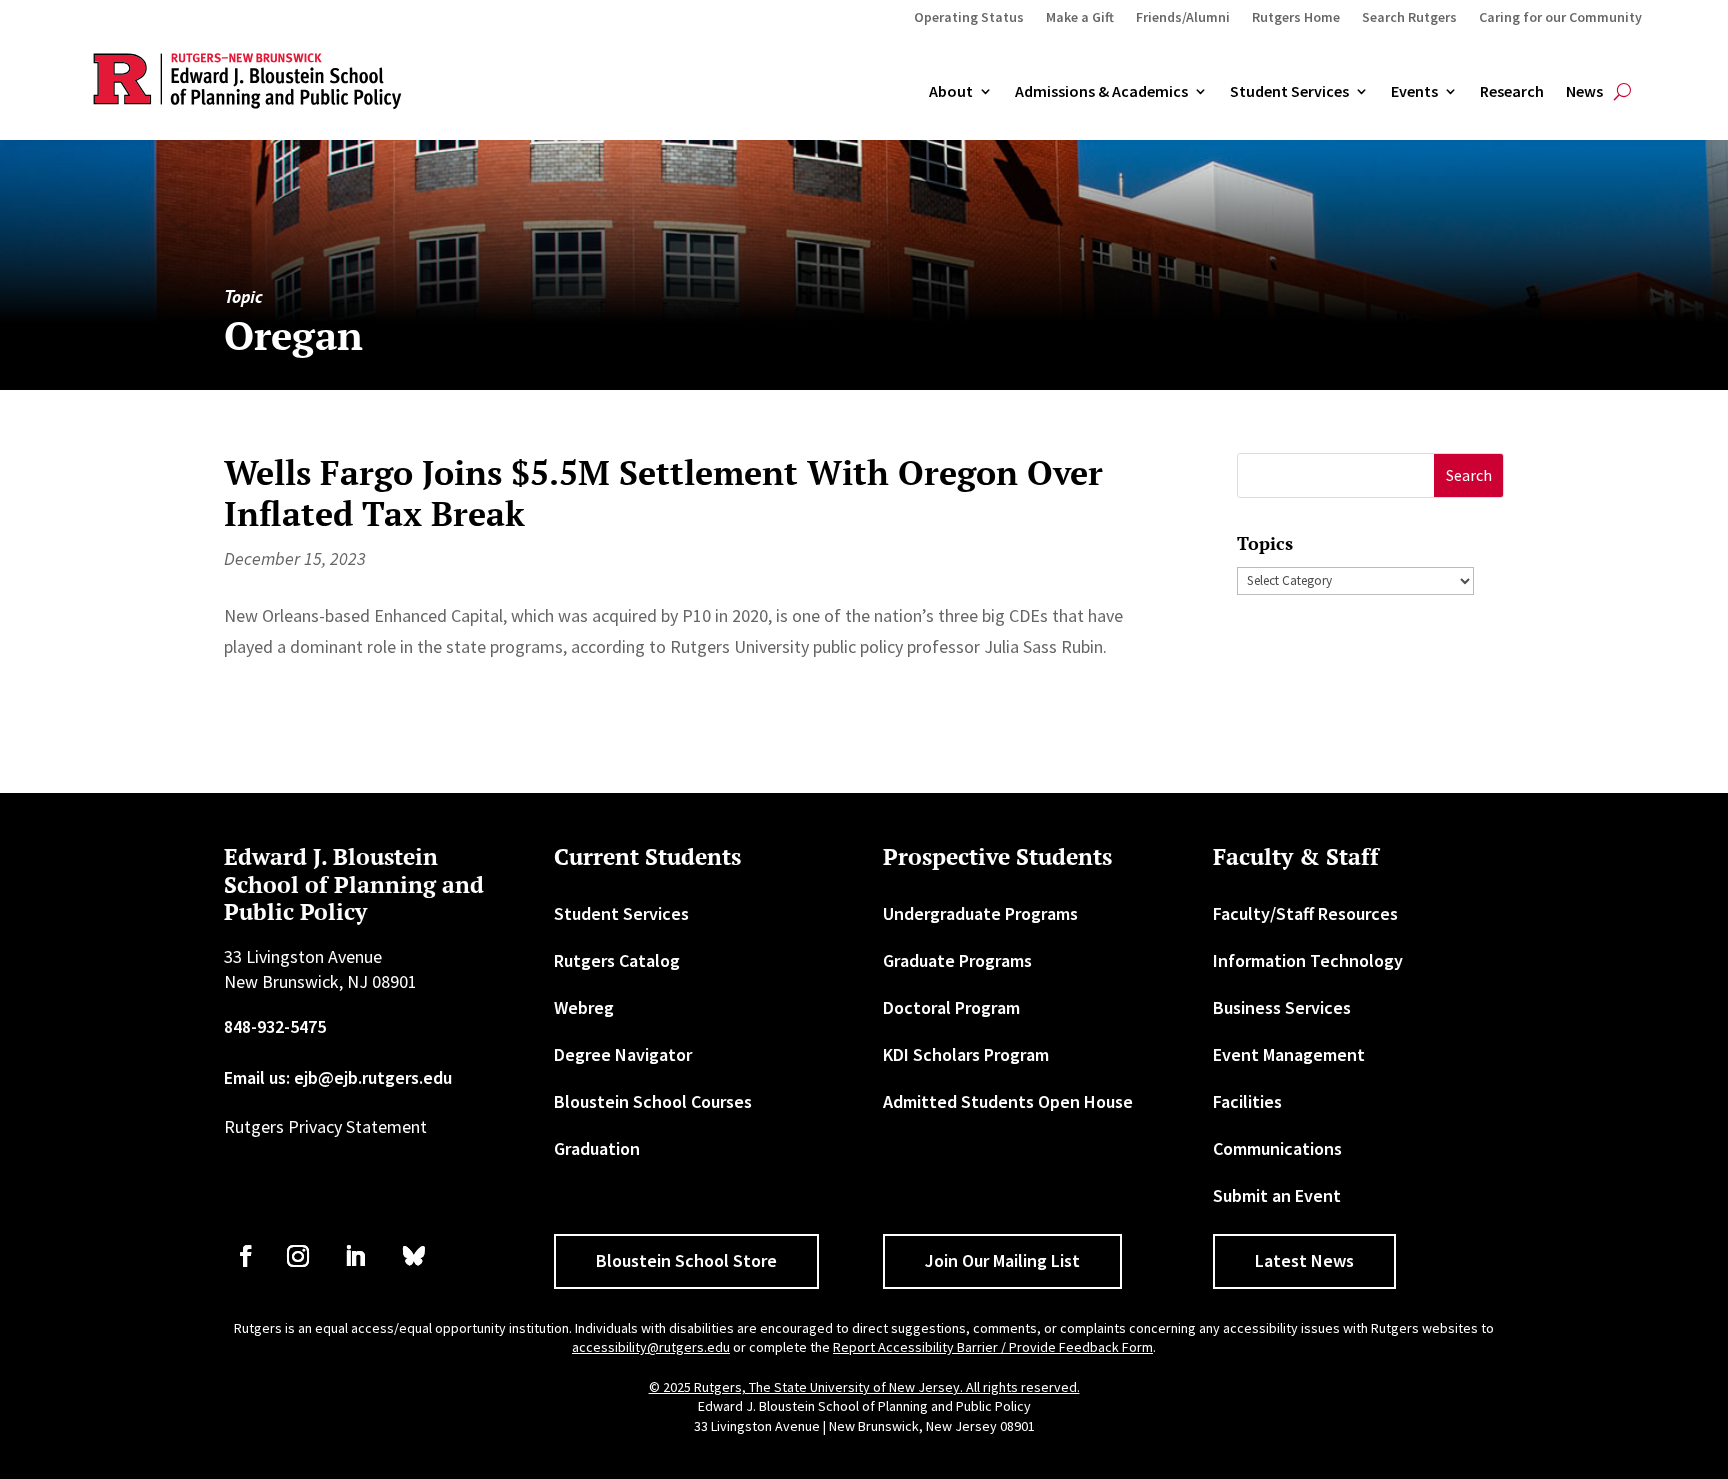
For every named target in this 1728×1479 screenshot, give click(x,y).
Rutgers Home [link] (1296, 18)
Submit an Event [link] (1277, 1195)
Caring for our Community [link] (1560, 18)
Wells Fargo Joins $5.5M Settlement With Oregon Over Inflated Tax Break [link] (663, 493)
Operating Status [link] (969, 18)
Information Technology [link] (1308, 960)
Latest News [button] (1304, 1260)
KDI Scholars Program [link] (966, 1054)
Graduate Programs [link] (957, 960)
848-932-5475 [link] (275, 1026)
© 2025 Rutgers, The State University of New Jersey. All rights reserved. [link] (864, 1387)
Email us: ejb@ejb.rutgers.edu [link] (338, 1077)
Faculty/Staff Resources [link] (1305, 913)
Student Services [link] (1289, 92)
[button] (1468, 475)
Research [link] (1512, 92)
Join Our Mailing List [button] (1002, 1260)
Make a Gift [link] (1080, 18)
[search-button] (1622, 92)
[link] (246, 1256)
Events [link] (1414, 92)
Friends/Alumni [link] (1183, 18)
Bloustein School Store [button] (686, 1260)
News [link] (1584, 92)
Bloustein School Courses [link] (653, 1101)
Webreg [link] (584, 1007)
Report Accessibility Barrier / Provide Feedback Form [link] (993, 1347)
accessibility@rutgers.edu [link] (651, 1347)
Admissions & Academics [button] (1101, 92)
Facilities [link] (1247, 1101)
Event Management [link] (1289, 1054)
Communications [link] (1277, 1148)
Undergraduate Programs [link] (980, 913)
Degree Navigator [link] (623, 1054)
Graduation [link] (597, 1148)
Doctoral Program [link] (951, 1007)
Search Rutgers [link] (1409, 18)
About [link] (951, 92)
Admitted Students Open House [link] (1008, 1101)
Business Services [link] (1282, 1007)
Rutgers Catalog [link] (617, 960)
